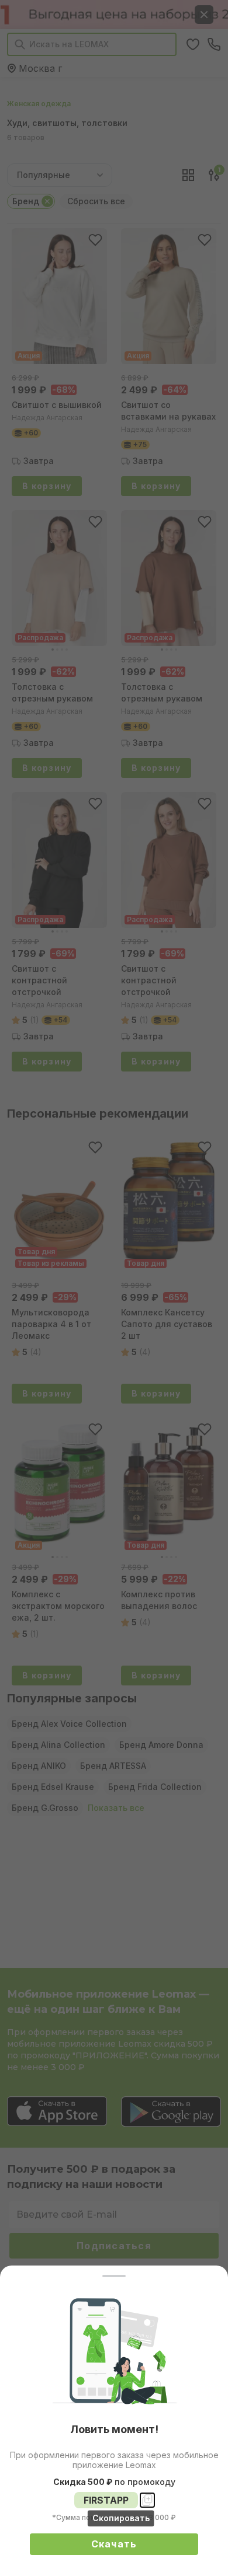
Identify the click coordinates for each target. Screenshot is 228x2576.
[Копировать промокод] (147, 2500)
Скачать (114, 2544)
